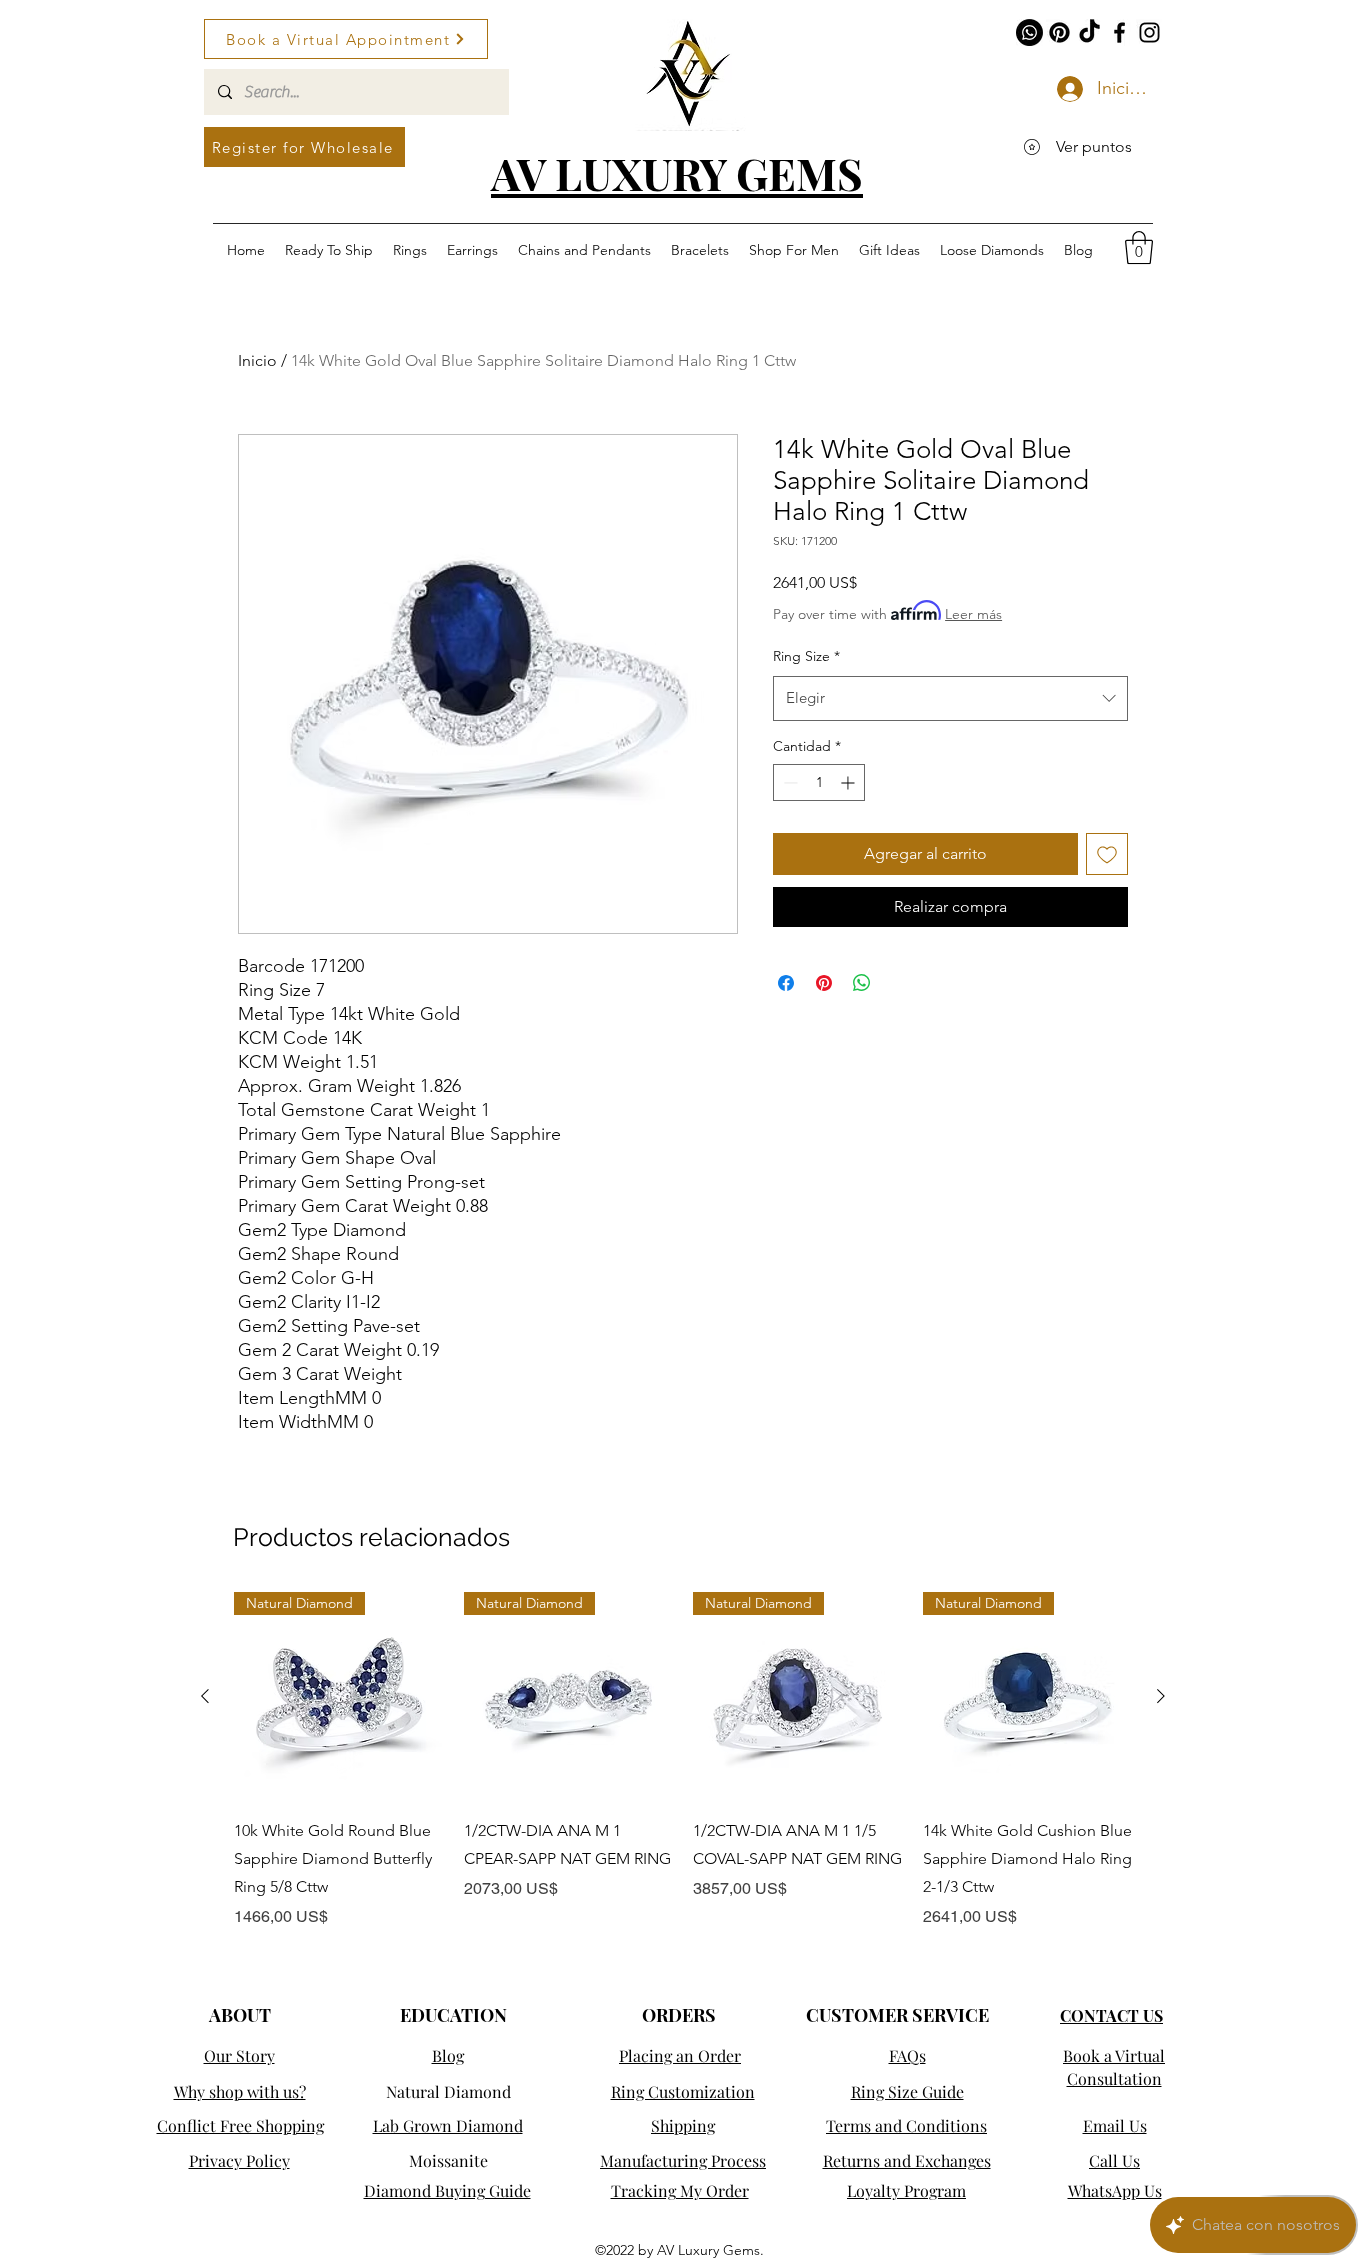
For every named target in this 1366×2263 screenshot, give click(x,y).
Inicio (257, 360)
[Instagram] (1149, 32)
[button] (1139, 247)
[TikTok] (1089, 32)
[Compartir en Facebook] (786, 983)
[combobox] (950, 698)
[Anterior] (205, 1696)
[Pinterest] (1059, 32)
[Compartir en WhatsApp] (862, 983)
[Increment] (849, 782)
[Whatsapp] (1029, 32)
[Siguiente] (1161, 1696)
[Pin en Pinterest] (824, 983)
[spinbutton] (819, 782)
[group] (683, 1761)
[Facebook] (1119, 32)
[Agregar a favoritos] (1107, 854)
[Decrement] (788, 782)
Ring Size (806, 656)
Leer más (973, 614)
